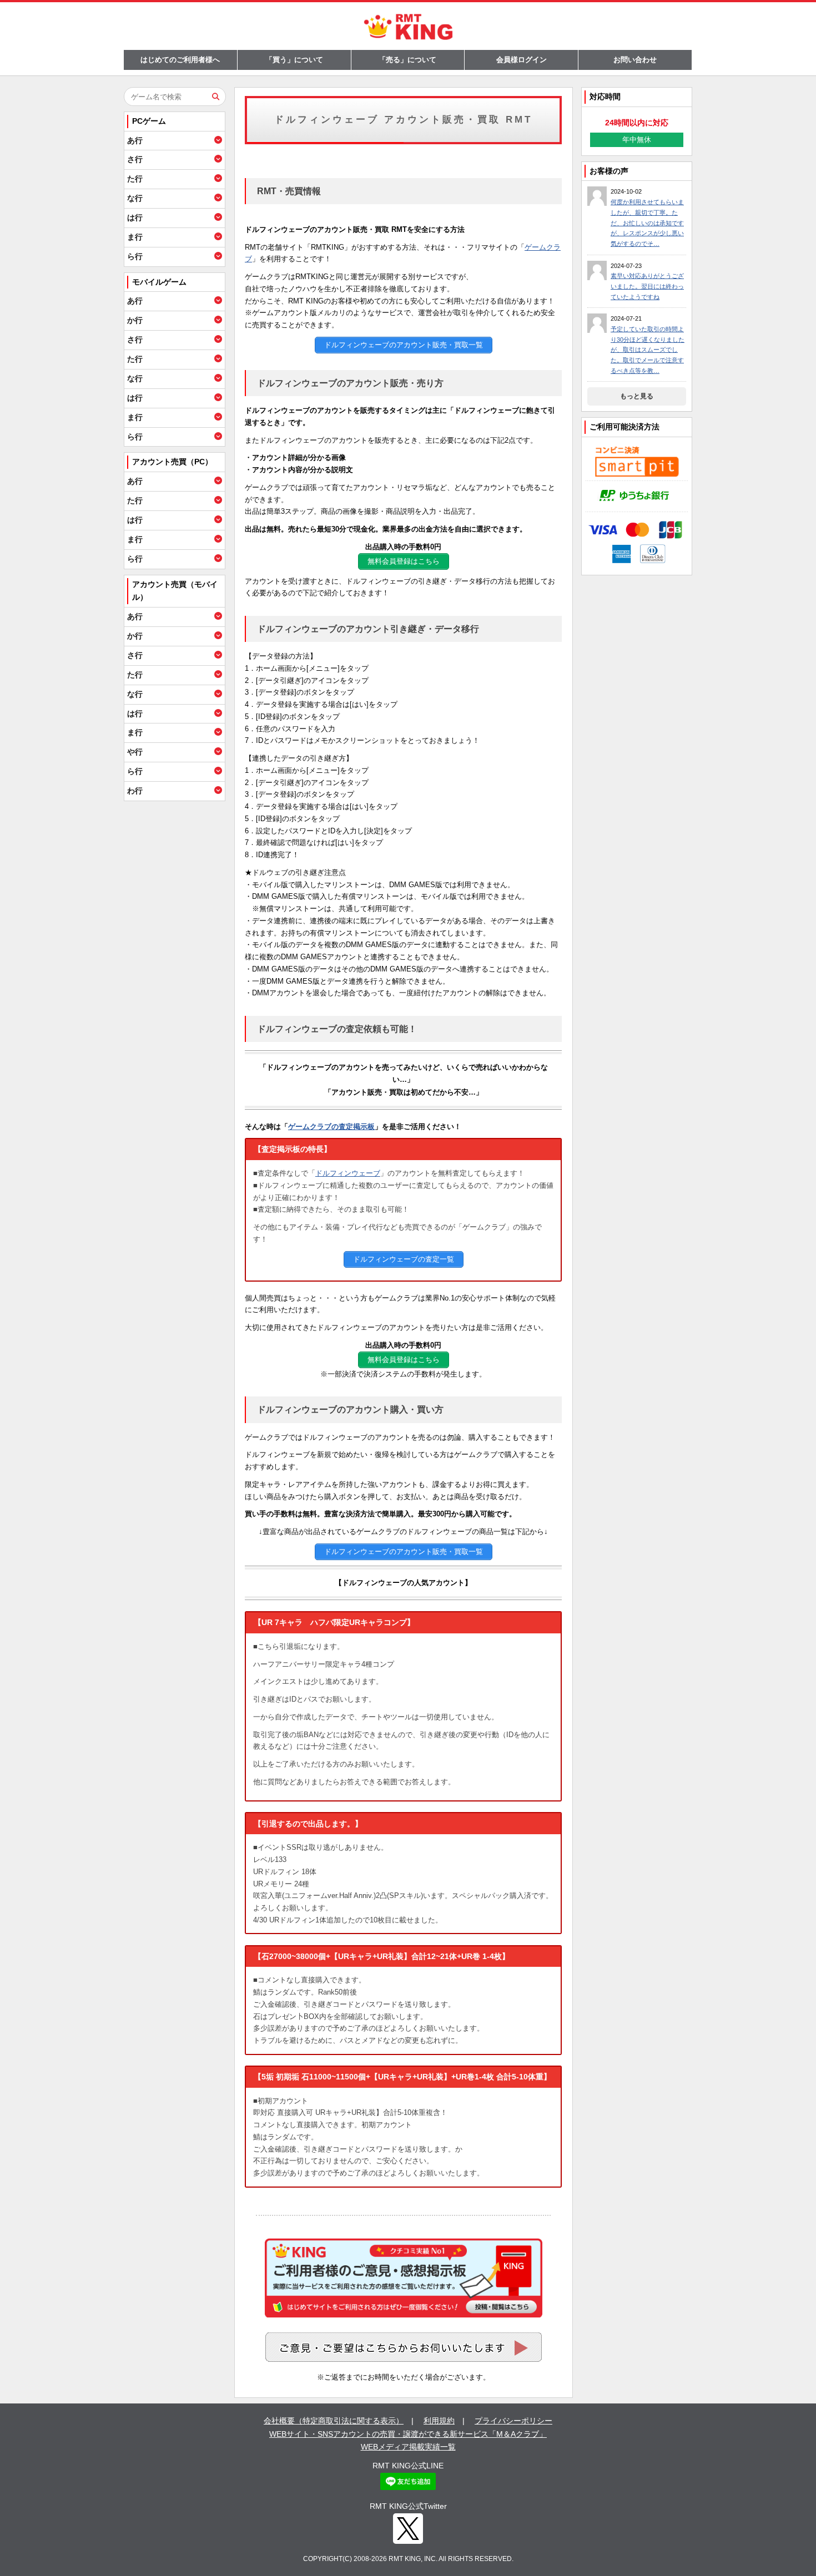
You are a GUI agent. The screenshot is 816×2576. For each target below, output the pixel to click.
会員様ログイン (522, 60)
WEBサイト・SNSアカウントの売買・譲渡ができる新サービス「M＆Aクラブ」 (408, 2434)
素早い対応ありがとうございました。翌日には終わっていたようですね (647, 286)
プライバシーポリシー (513, 2421)
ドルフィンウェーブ (348, 1173)
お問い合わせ (635, 60)
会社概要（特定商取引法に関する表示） (334, 2421)
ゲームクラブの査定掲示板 (331, 1127)
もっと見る (637, 396)
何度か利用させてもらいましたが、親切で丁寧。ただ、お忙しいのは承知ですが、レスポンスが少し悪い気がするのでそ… (647, 223)
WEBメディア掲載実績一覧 (408, 2447)
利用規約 (439, 2421)
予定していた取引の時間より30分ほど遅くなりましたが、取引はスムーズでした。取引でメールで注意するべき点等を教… (648, 350)
